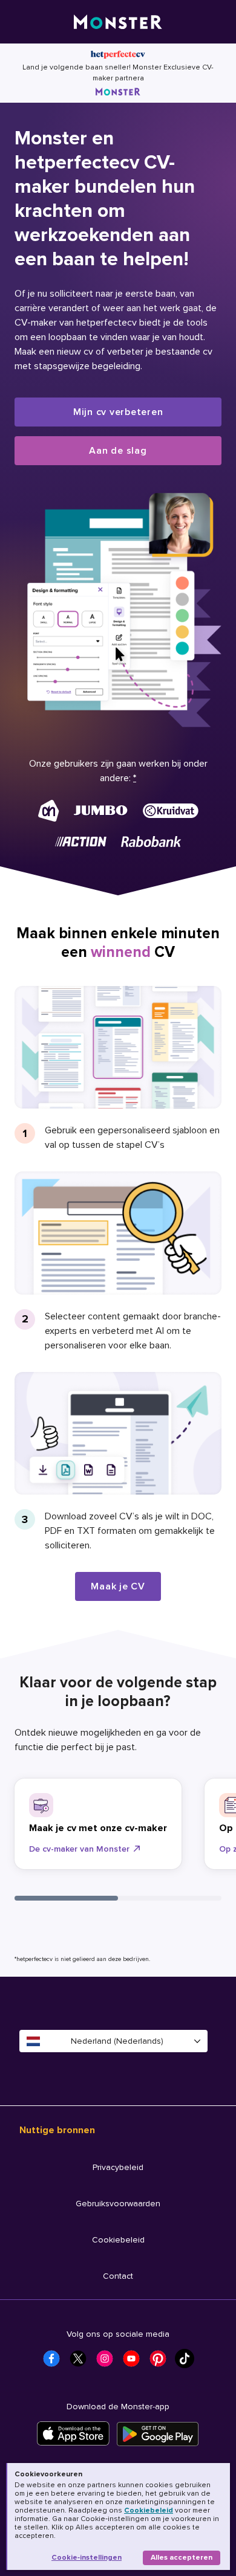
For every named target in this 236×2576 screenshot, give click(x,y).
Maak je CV (118, 1586)
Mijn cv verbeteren (118, 412)
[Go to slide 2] (170, 1898)
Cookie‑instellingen (87, 2558)
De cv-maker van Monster (79, 1849)
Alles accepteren (182, 2558)
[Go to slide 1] (66, 1898)
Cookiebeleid (149, 2510)
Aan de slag (118, 451)
